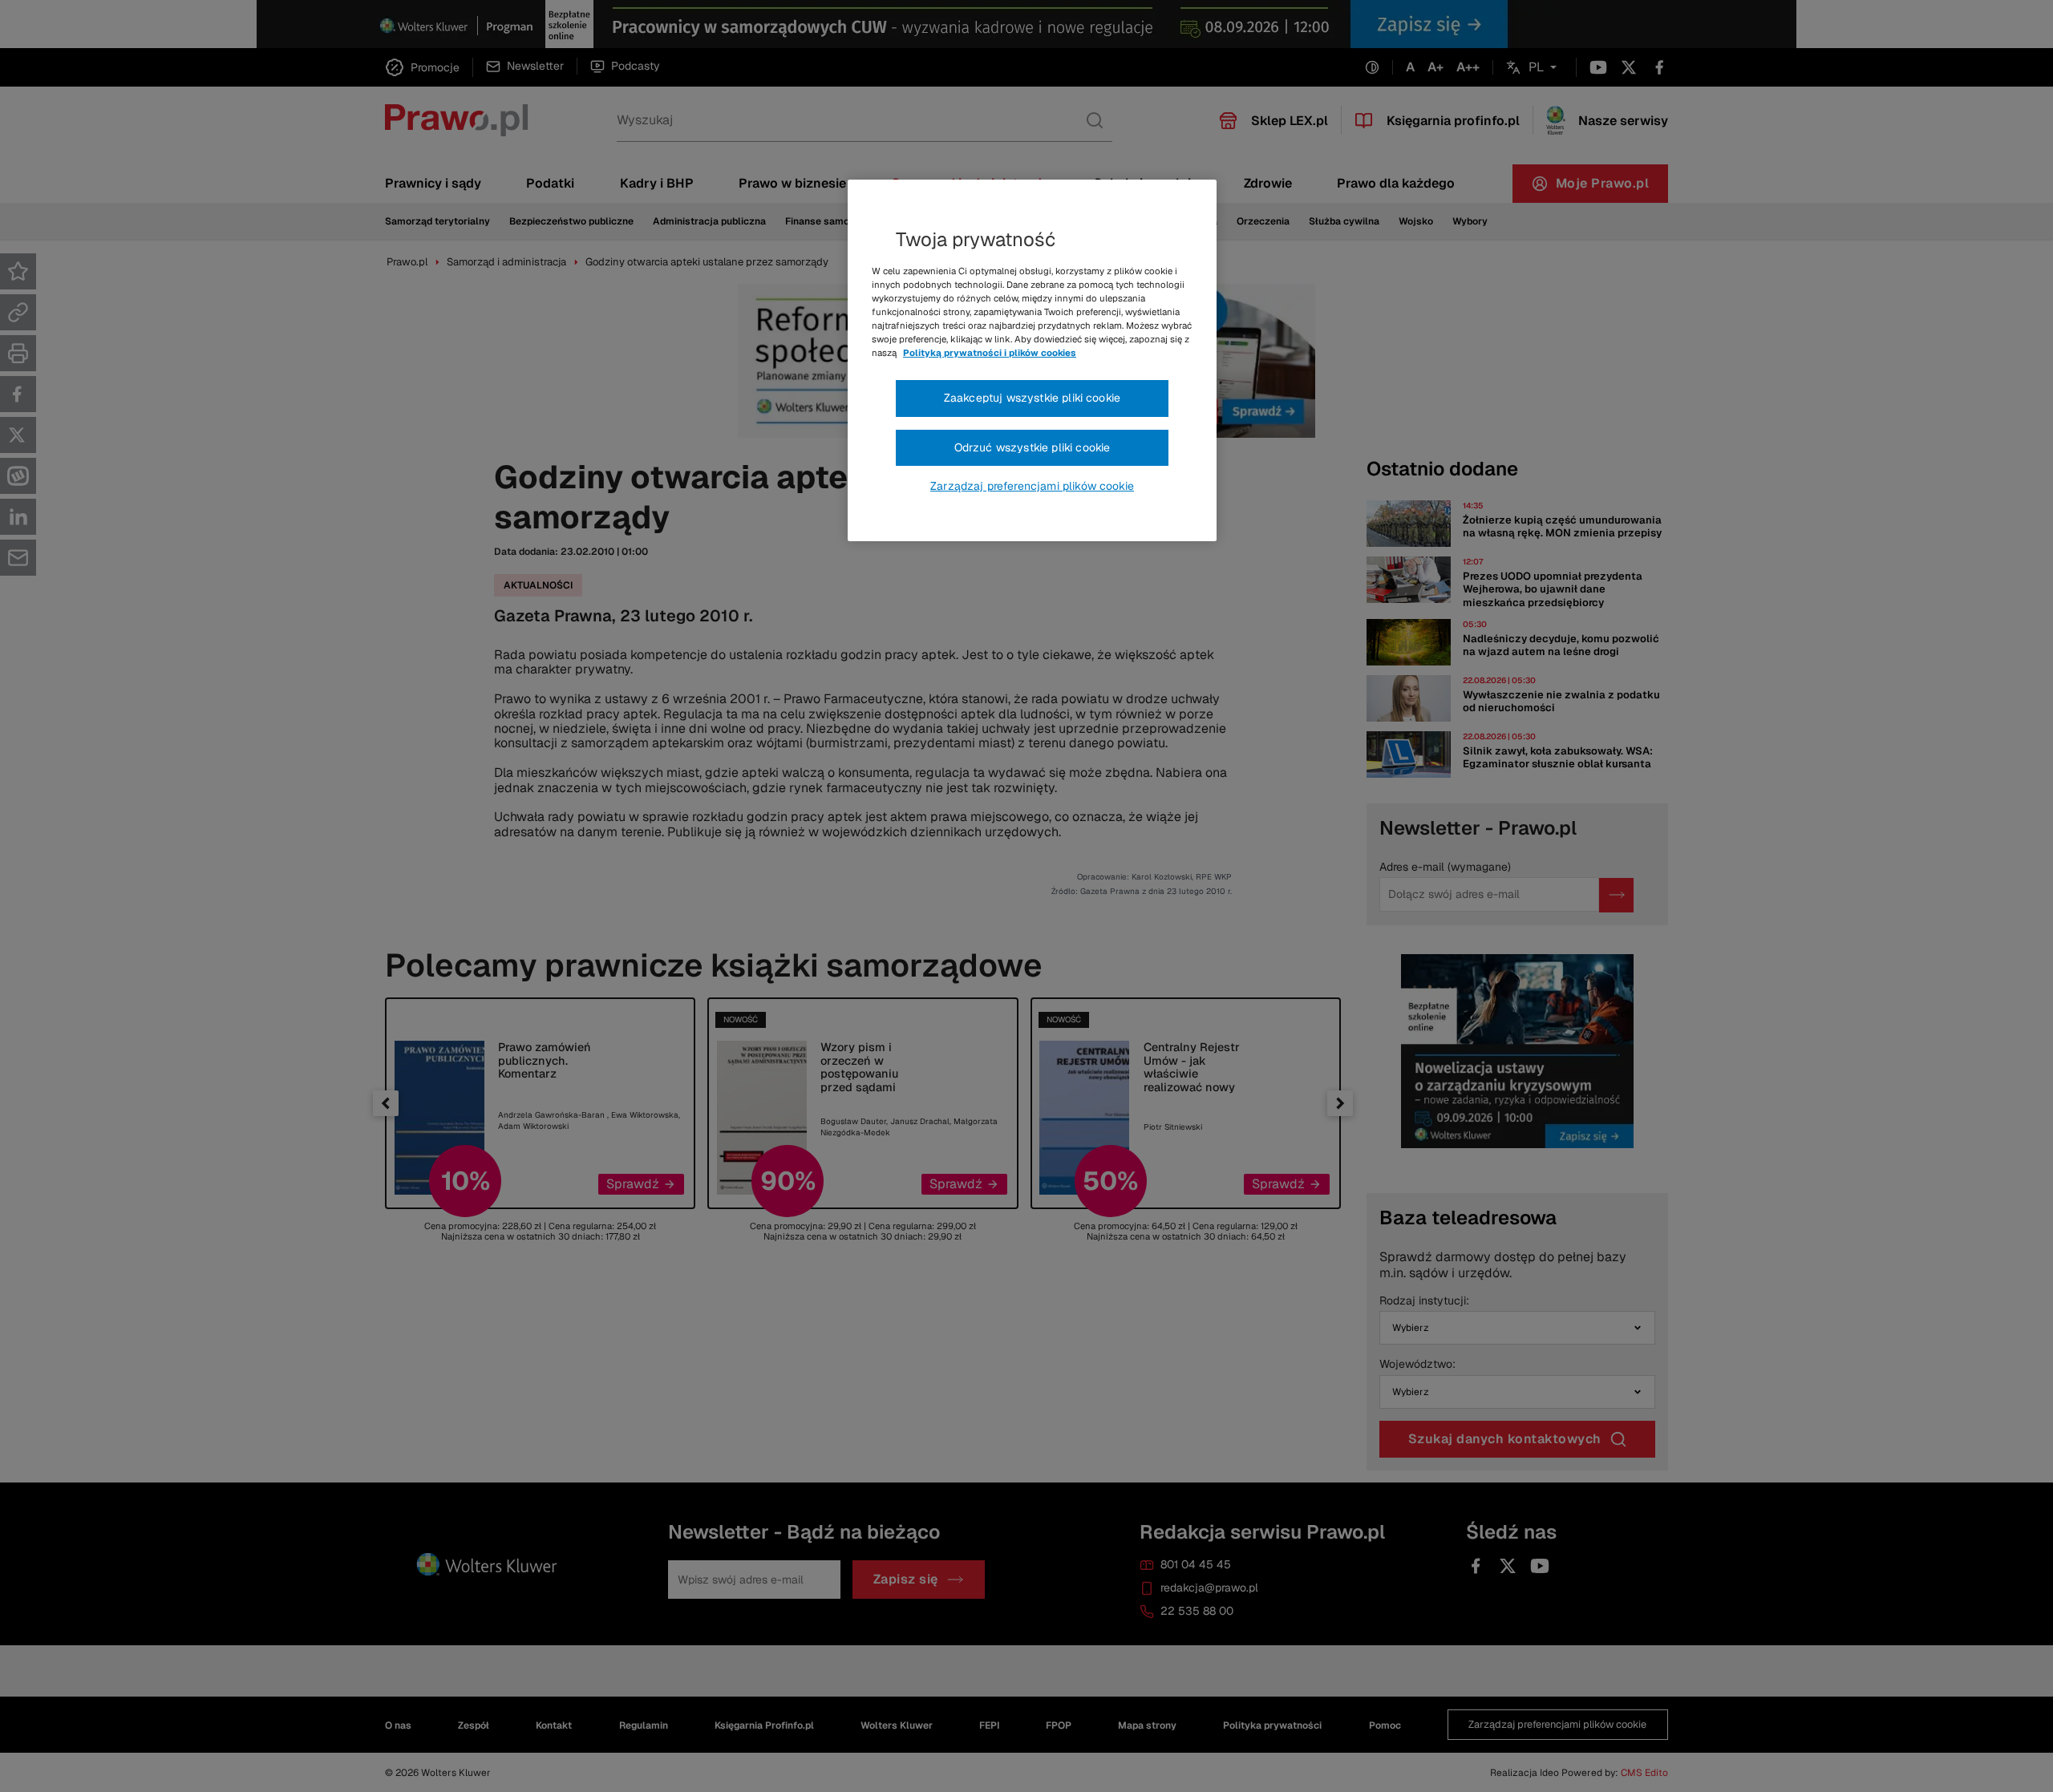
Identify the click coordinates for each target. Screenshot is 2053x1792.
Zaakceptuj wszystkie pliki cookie (1032, 398)
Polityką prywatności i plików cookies (990, 353)
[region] (1032, 361)
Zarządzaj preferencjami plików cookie (1032, 486)
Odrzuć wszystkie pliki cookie (1033, 447)
